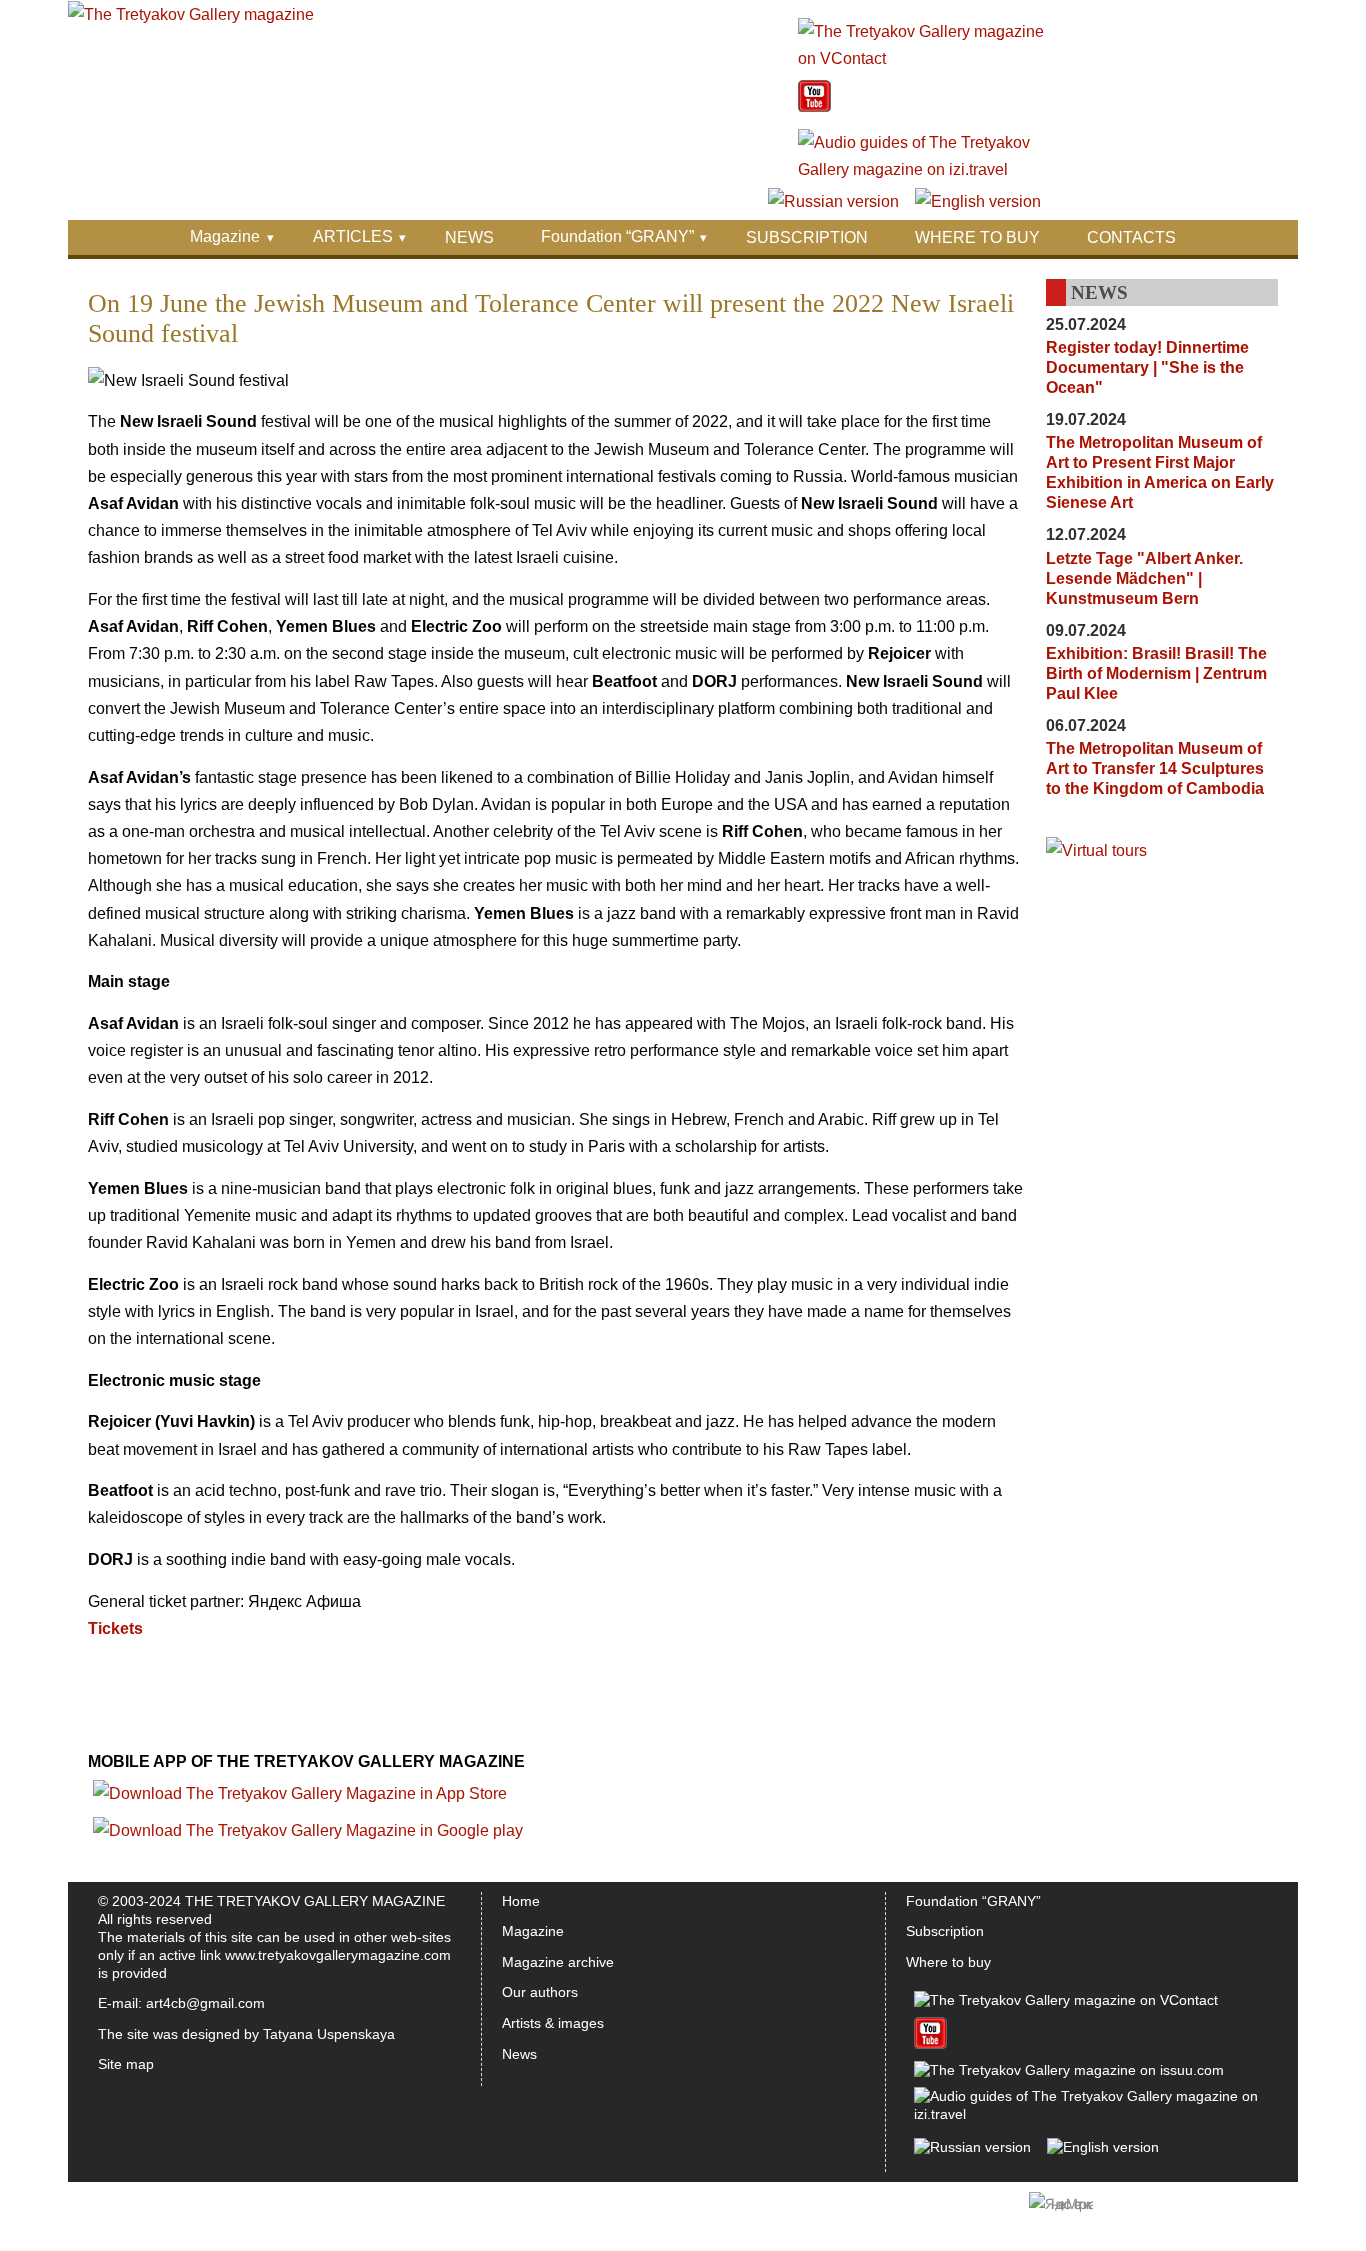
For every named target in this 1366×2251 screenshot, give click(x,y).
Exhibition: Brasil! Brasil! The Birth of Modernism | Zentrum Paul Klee (1156, 673)
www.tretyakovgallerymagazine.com (338, 1955)
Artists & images (553, 2023)
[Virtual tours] (1096, 850)
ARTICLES (353, 236)
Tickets (115, 1628)
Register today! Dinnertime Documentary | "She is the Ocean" (1147, 367)
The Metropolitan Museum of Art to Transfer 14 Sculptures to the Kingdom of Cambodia (1155, 768)
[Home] (191, 14)
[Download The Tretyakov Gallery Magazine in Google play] (308, 1830)
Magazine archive (558, 1962)
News (519, 2054)
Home (521, 1901)
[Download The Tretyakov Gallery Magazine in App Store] (300, 1793)
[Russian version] (833, 201)
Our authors (540, 1992)
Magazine (225, 236)
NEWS (469, 237)
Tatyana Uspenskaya (329, 2034)
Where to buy (948, 1962)
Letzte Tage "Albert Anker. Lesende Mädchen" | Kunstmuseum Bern (1144, 578)
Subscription (945, 1931)
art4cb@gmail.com (205, 2003)
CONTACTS (1131, 237)
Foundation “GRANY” (617, 236)
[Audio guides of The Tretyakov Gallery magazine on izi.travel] (922, 169)
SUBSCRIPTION (807, 237)
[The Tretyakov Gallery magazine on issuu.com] (1069, 2070)
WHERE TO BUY (977, 237)
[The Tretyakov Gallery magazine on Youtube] (814, 106)
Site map (126, 2064)
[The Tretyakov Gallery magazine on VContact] (922, 58)
